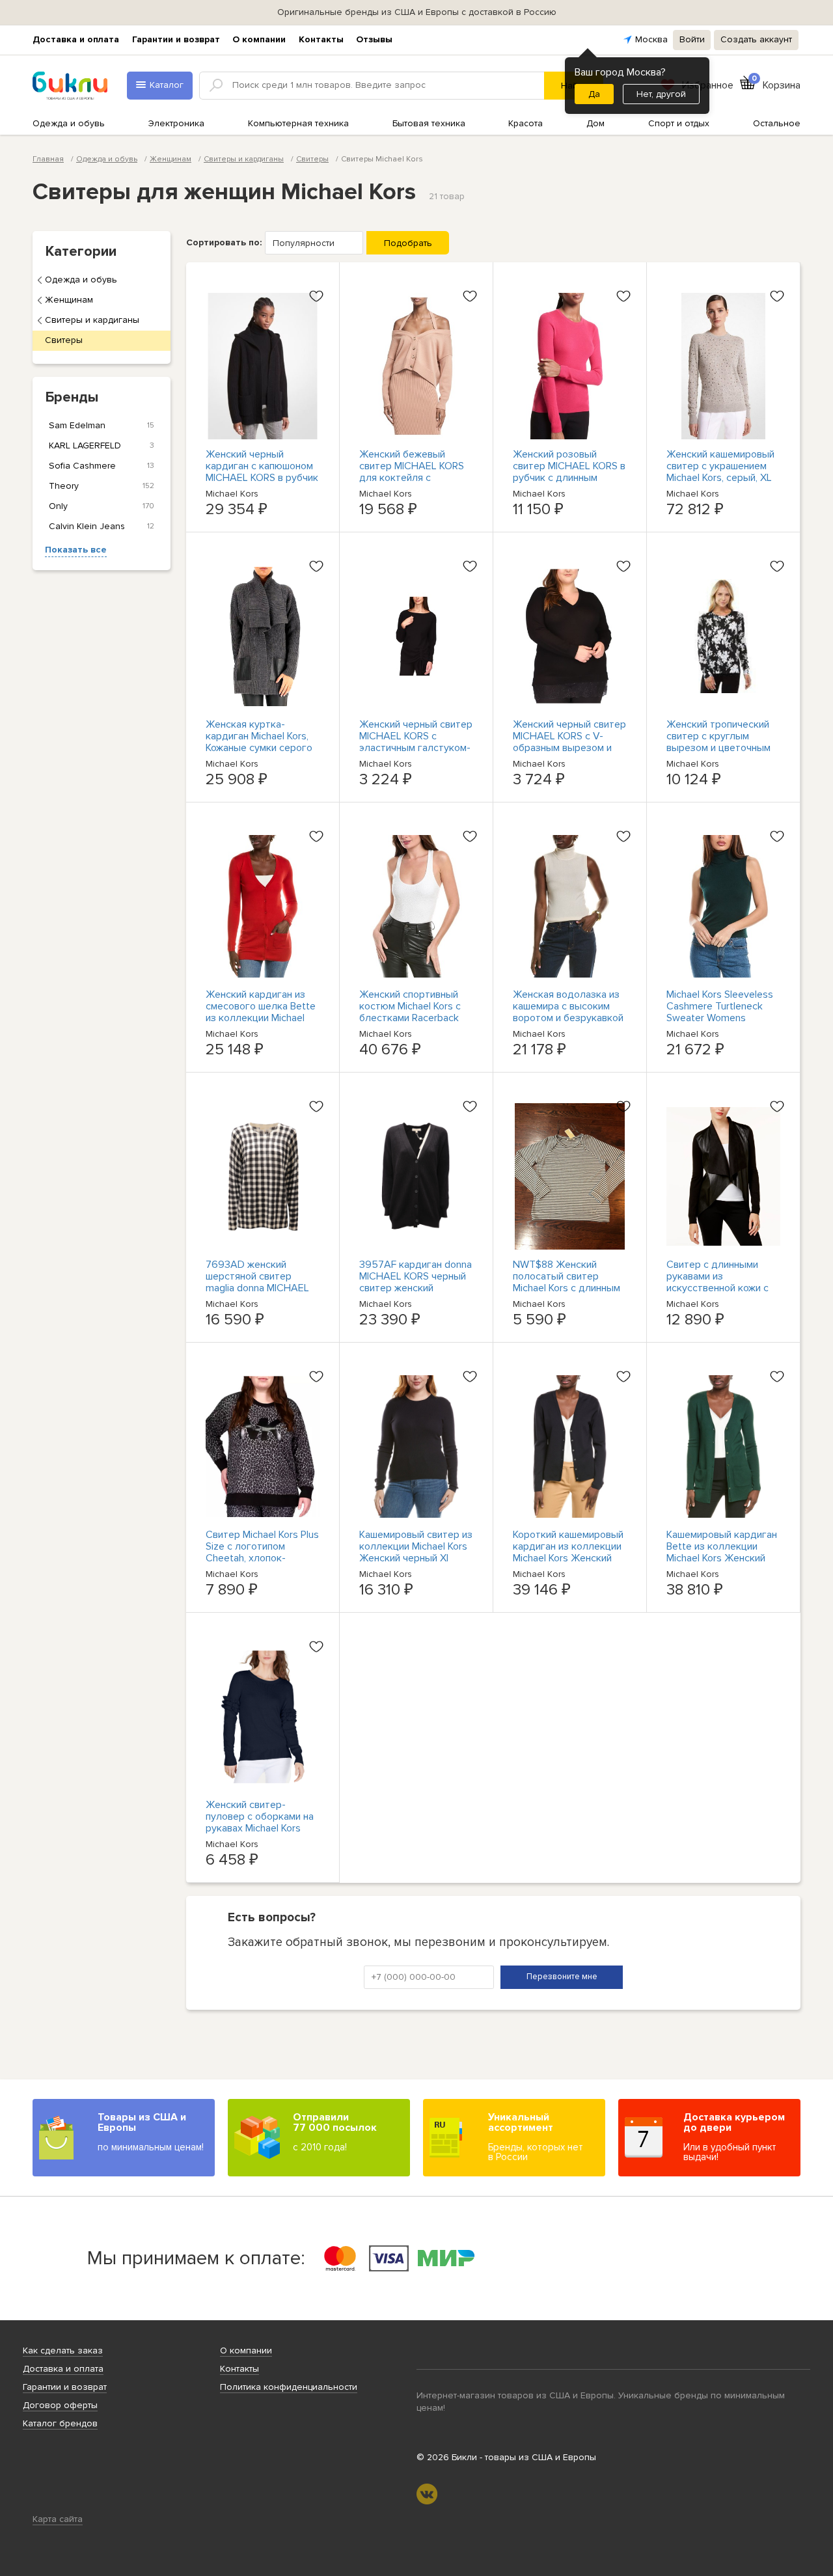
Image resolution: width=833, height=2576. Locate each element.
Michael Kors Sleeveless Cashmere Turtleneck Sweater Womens (720, 1006)
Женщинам (69, 300)
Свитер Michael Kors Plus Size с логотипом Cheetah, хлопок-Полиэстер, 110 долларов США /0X (262, 1558)
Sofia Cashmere (102, 466)
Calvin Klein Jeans (102, 526)
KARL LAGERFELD (102, 445)
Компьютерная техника (298, 123)
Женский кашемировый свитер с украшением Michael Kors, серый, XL (720, 466)
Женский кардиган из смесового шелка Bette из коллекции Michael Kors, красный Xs (261, 1012)
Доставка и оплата (76, 39)
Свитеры (64, 340)
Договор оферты (60, 2405)
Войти (692, 39)
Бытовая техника (429, 123)
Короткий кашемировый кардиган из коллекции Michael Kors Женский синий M (568, 1552)
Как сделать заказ (63, 2350)
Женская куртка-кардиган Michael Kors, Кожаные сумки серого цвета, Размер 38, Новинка (259, 748)
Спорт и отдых (679, 123)
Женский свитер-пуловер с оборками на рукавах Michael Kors (260, 1816)
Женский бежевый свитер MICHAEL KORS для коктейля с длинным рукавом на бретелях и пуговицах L (415, 478)
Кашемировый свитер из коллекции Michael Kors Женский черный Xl (416, 1546)
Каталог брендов (60, 2423)
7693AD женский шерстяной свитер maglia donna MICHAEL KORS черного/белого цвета (257, 1288)
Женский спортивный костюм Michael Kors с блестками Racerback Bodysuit (410, 1012)
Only (102, 506)
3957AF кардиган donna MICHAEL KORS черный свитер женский (416, 1276)
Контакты (321, 39)
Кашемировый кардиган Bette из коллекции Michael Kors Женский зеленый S (722, 1552)
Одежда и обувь (69, 123)
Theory (102, 486)
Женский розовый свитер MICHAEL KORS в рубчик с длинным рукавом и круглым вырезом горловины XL (569, 478)
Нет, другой (661, 94)
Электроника (176, 123)
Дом (595, 123)
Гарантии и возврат (176, 39)
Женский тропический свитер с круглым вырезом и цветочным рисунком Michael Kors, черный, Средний (718, 748)
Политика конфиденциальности (289, 2387)
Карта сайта (58, 2519)
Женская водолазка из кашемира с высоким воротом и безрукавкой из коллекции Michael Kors (568, 1018)
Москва (651, 39)
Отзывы (374, 39)
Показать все (76, 550)
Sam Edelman (102, 425)
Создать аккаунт (756, 39)
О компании (259, 39)
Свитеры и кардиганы (92, 320)
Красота (526, 123)
